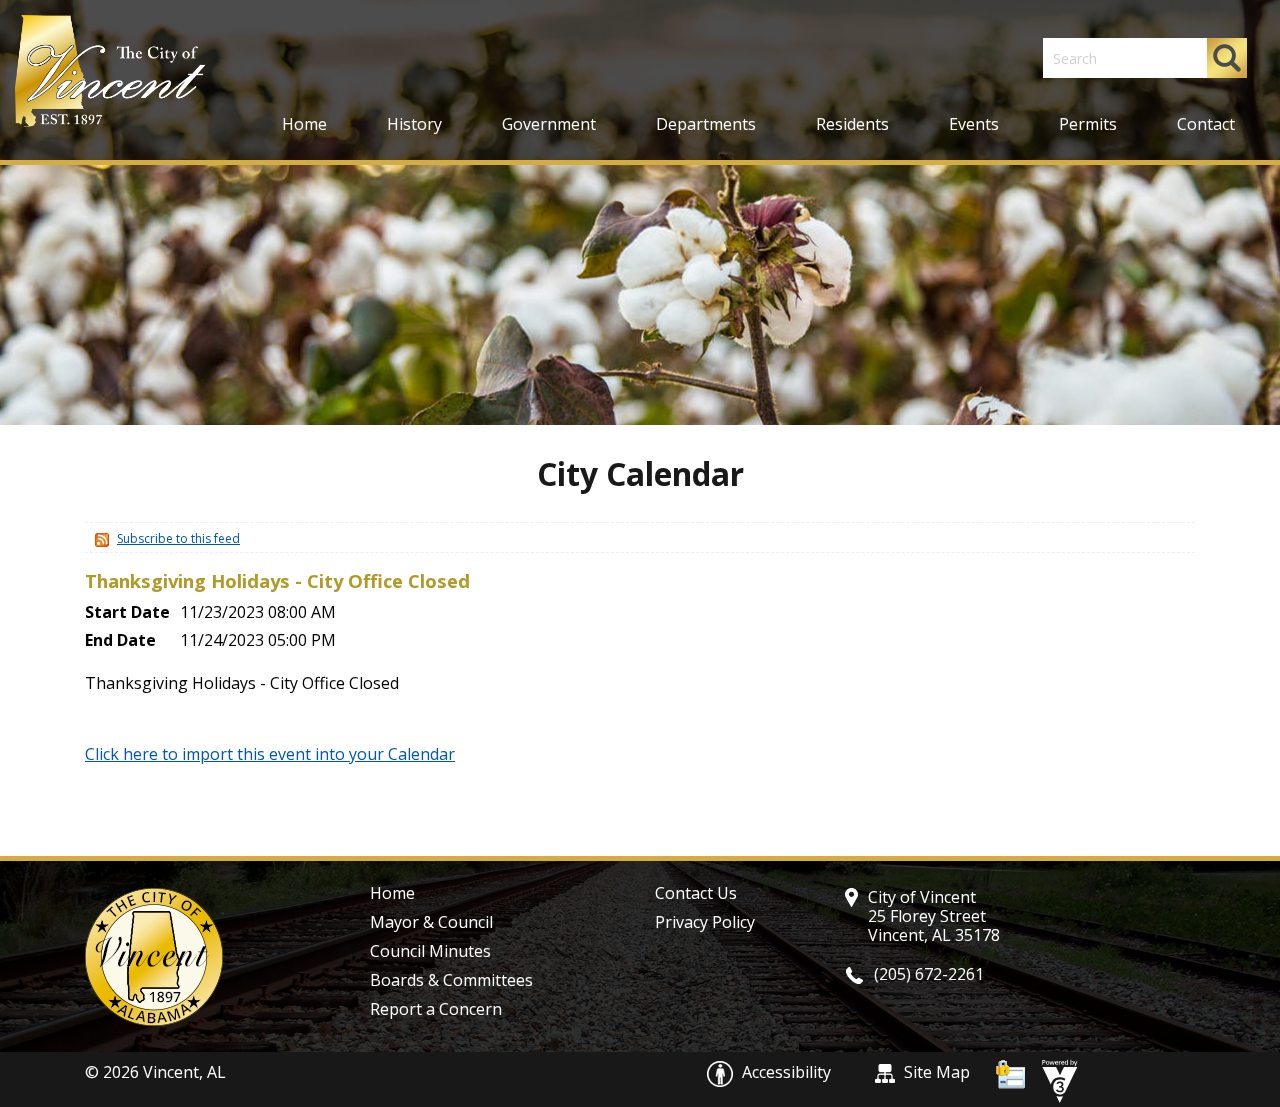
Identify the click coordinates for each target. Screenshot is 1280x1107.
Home (304, 124)
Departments (706, 124)
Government (549, 124)
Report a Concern (436, 1009)
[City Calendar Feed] (99, 538)
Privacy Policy (705, 922)
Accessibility (786, 1072)
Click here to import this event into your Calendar (270, 754)
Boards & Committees (451, 980)
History (414, 124)
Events (974, 124)
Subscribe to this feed (178, 538)
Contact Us (696, 893)
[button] (1227, 58)
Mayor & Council (431, 922)
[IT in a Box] (1055, 1079)
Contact (1206, 124)
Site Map (935, 1072)
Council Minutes (430, 951)
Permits (1088, 124)
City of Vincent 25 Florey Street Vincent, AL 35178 (934, 916)
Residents (852, 124)
